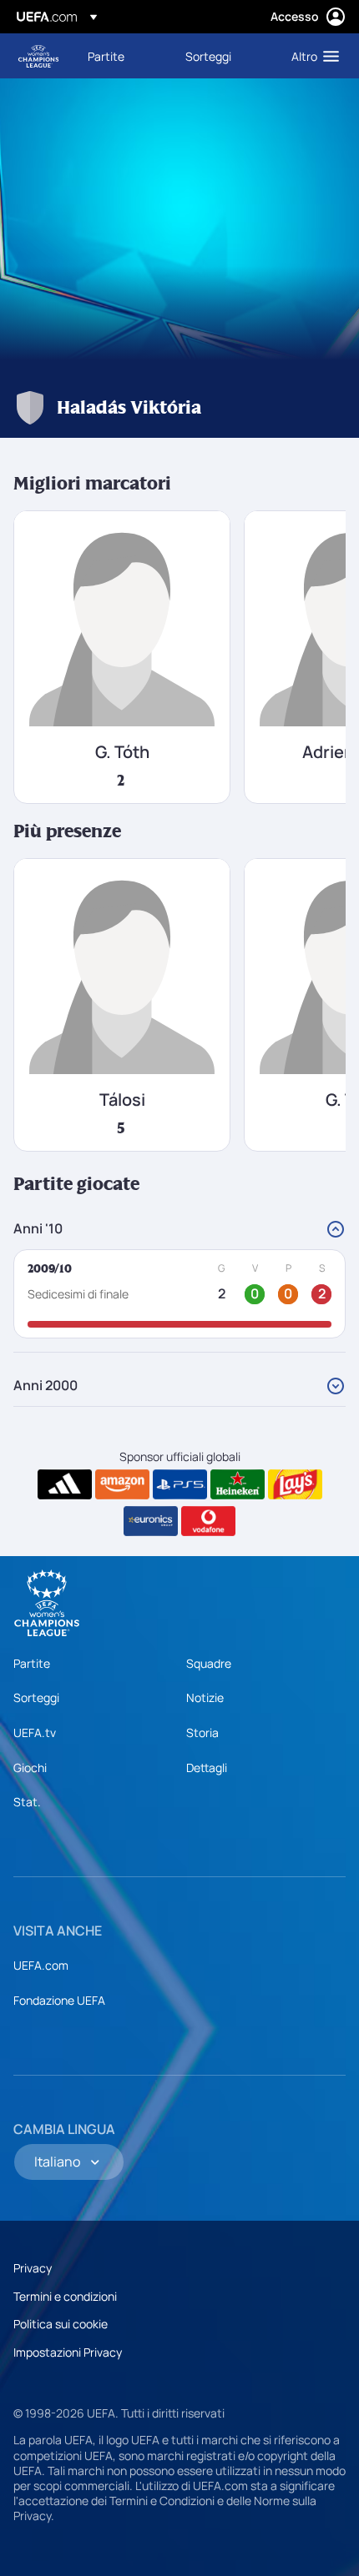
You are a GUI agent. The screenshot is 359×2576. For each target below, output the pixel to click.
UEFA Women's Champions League (38, 56)
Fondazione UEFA (59, 2000)
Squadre (209, 1663)
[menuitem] (122, 56)
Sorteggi (36, 1697)
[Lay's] (295, 1484)
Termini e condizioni (65, 2296)
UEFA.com (41, 1965)
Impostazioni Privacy (68, 2352)
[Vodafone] (208, 1521)
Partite (32, 1663)
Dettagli (207, 1768)
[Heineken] (238, 1484)
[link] (106, 56)
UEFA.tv (35, 1732)
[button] (311, 56)
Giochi (30, 1768)
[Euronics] (151, 1521)
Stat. (27, 1802)
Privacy (33, 2268)
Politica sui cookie (61, 2324)
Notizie (205, 1697)
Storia (202, 1732)
